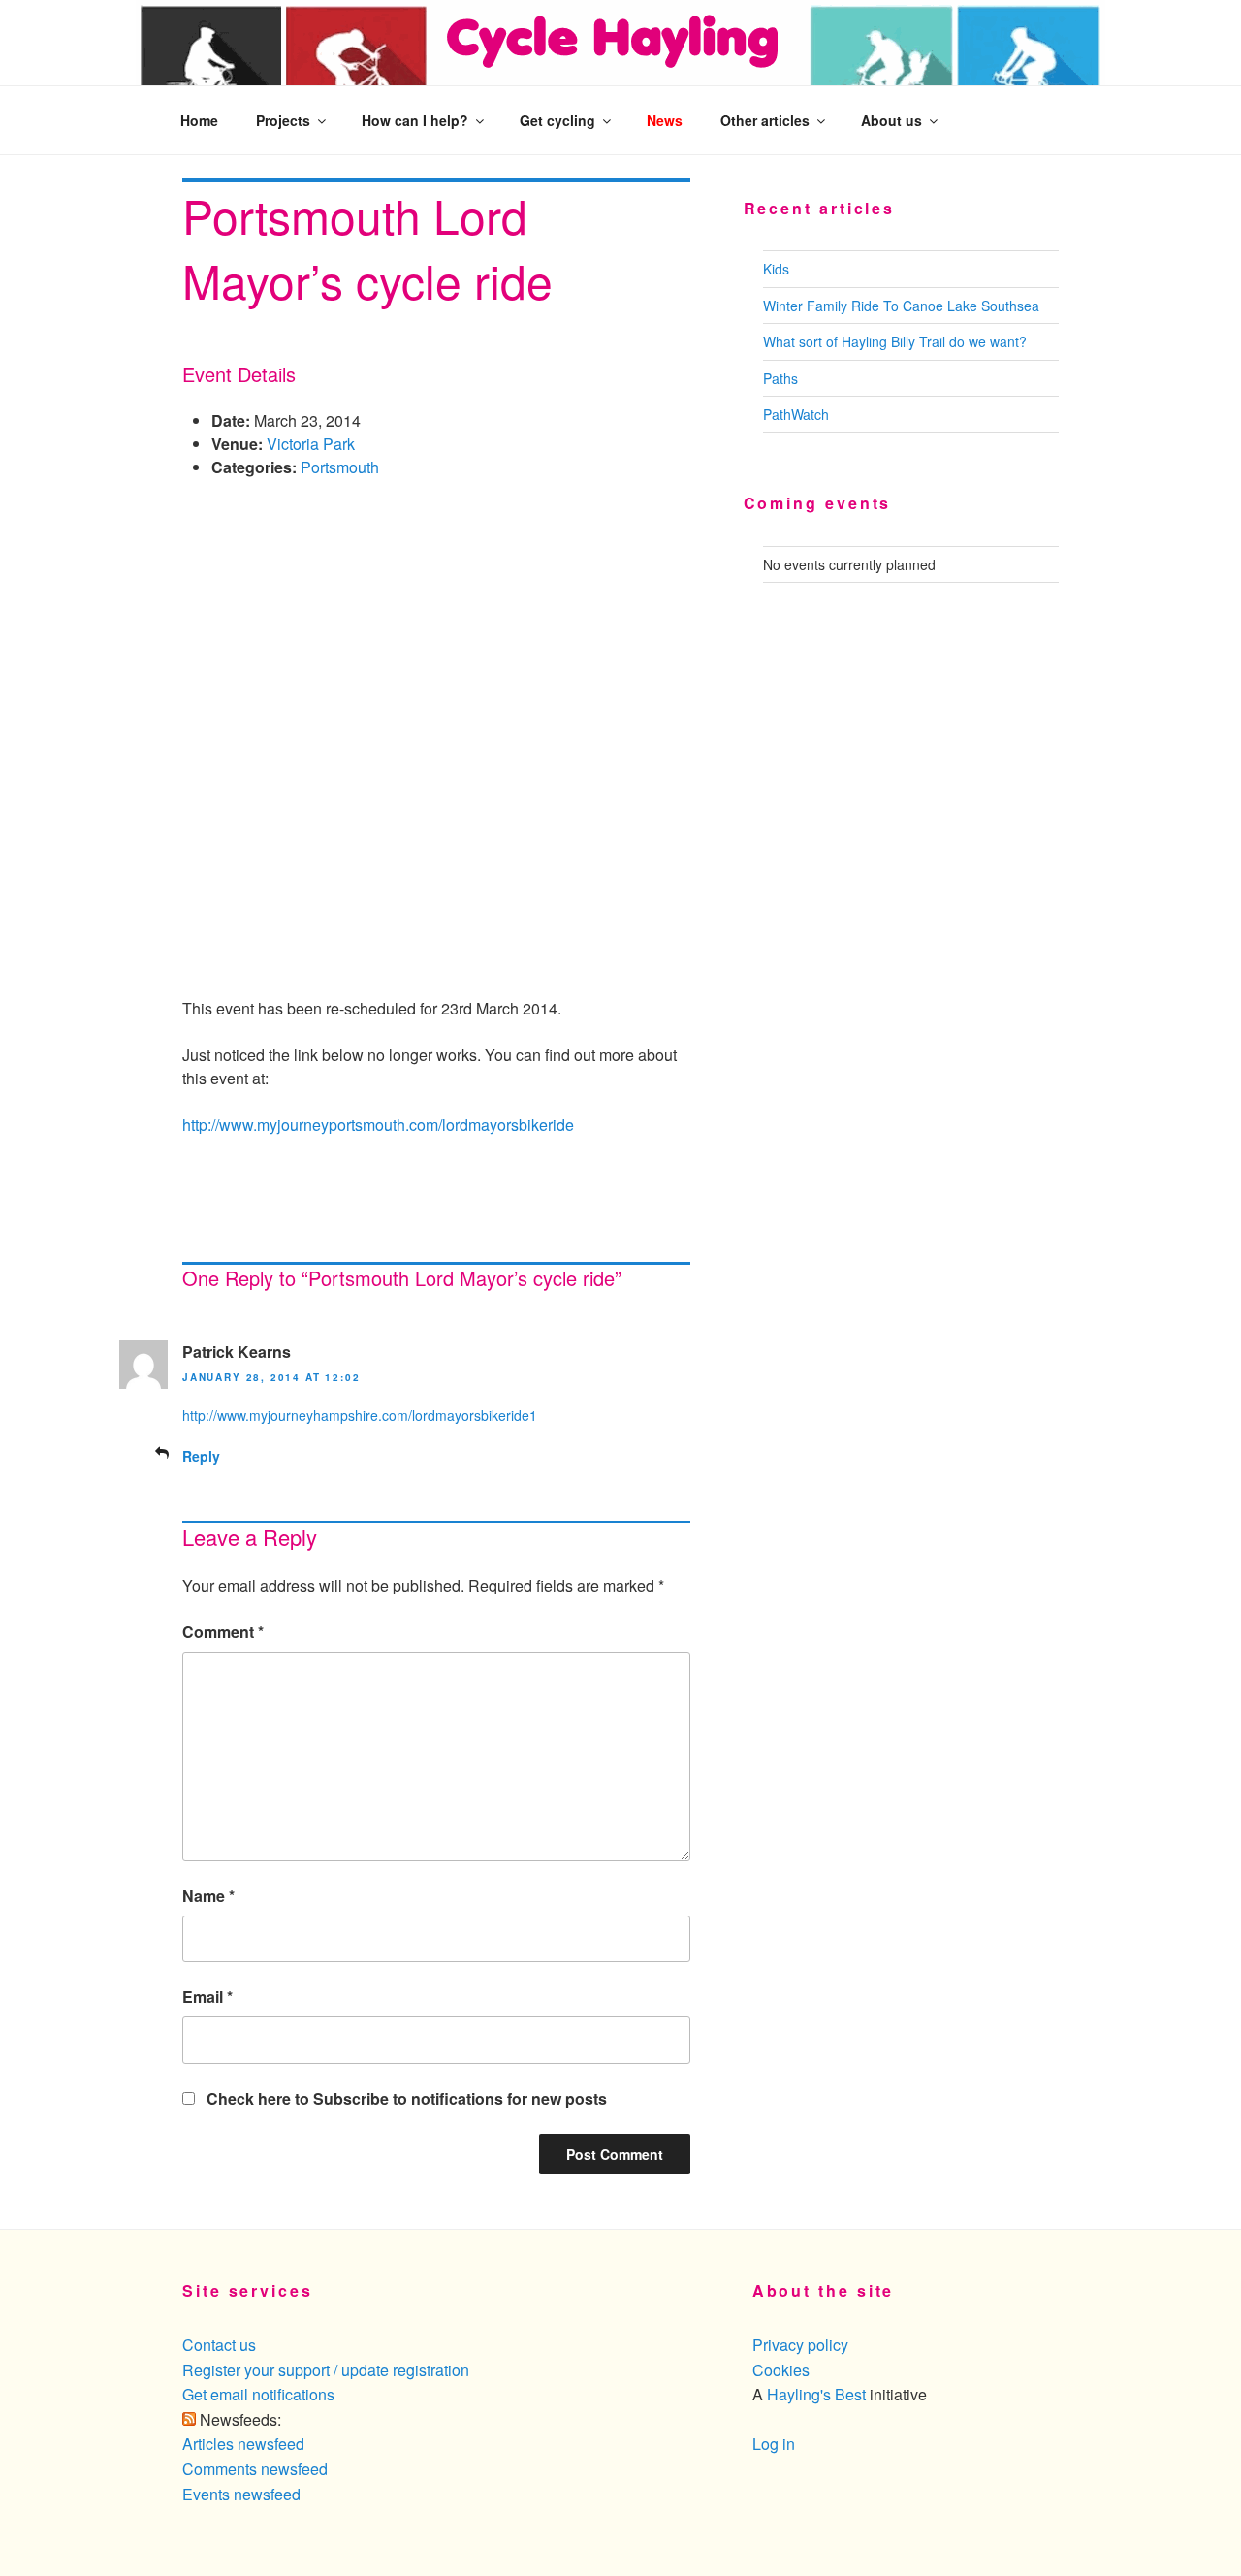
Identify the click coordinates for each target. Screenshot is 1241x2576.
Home (199, 120)
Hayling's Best (816, 2394)
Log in (774, 2444)
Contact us (219, 2345)
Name (208, 1896)
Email (207, 1996)
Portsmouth (340, 467)
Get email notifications (258, 2394)
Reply (201, 1456)
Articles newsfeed (243, 2444)
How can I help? (415, 120)
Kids (776, 269)
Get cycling (557, 120)
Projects (283, 120)
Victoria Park (311, 444)
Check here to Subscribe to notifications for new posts (405, 2098)
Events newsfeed (241, 2494)
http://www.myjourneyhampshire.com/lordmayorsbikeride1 (360, 1415)
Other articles (765, 120)
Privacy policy (800, 2345)
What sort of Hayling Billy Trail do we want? (895, 341)
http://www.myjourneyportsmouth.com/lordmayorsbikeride (378, 1125)
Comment (223, 1632)
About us (891, 120)
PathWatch (796, 414)
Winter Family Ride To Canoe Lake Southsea (901, 306)
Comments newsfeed (255, 2469)
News (665, 120)
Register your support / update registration (326, 2370)
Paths (780, 378)
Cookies (781, 2370)
